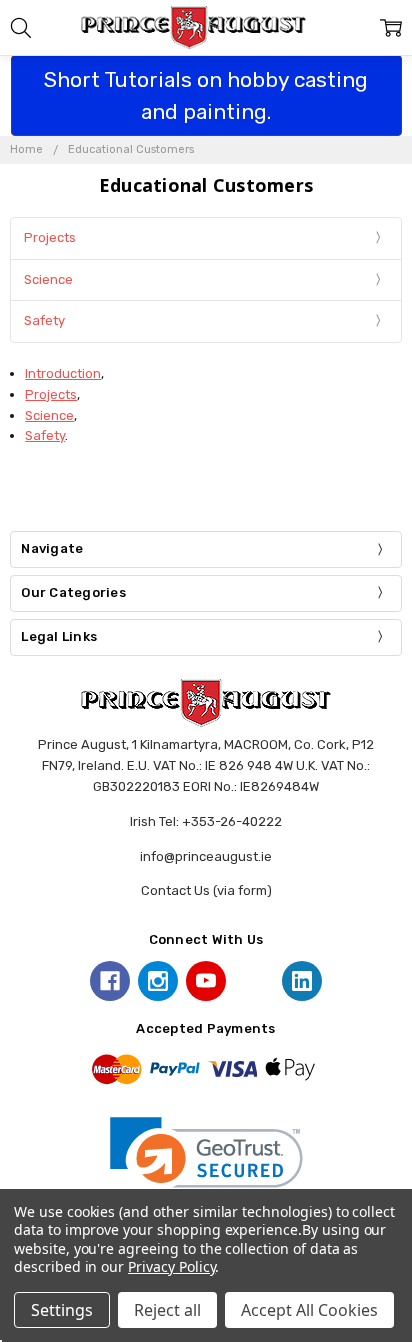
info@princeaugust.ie (206, 856)
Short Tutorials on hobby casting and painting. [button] (206, 95)
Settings (62, 1310)
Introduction (63, 373)
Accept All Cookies (309, 1310)
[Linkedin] (302, 981)
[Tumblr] (254, 981)
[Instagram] (158, 981)
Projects (50, 237)
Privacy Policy (171, 1266)
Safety (44, 320)
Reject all (167, 1310)
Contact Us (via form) (206, 890)
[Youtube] (206, 981)
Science (48, 279)
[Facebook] (110, 981)
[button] (206, 1165)
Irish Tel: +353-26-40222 (206, 821)
